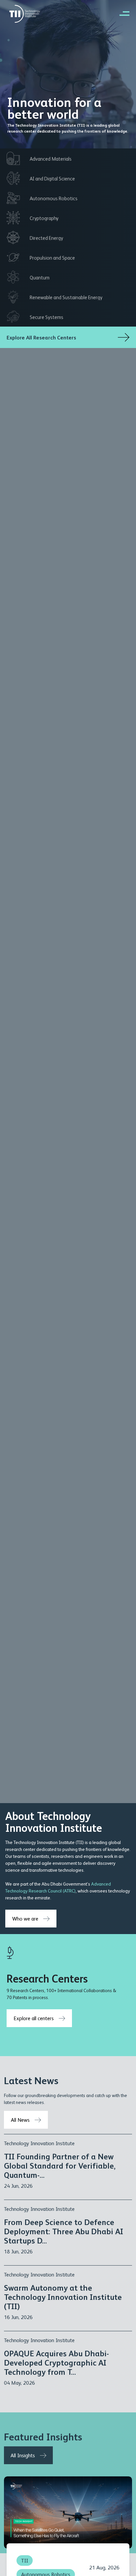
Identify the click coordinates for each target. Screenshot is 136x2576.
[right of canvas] (121, 13)
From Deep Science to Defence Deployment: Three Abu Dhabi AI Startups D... (64, 2231)
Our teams (16, 1856)
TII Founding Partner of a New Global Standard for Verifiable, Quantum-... (60, 2165)
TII (25, 2560)
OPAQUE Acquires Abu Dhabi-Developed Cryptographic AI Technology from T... (56, 2362)
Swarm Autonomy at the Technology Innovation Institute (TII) (63, 2297)
